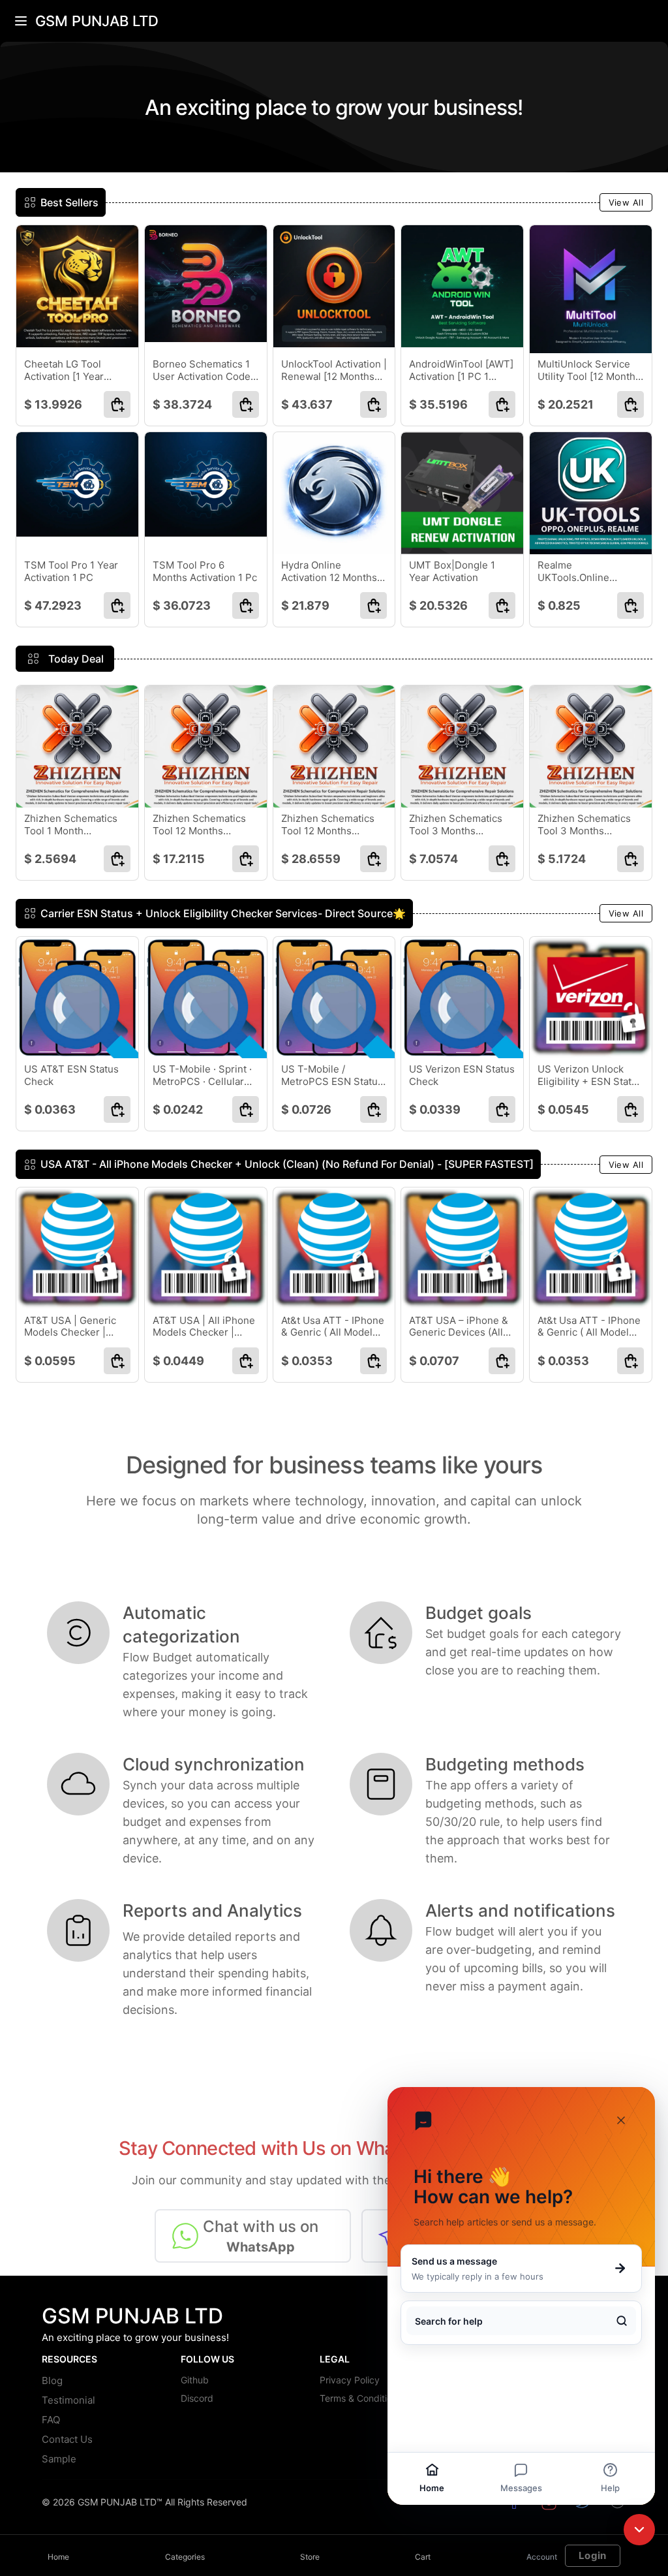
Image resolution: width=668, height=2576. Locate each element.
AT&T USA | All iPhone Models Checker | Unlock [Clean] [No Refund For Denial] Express (204, 1327)
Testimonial (68, 2400)
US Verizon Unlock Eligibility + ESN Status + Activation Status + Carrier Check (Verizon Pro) (590, 1076)
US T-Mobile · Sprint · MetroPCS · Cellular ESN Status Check (202, 1076)
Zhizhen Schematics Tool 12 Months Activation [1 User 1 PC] (199, 825)
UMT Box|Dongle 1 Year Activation (452, 572)
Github (195, 2380)
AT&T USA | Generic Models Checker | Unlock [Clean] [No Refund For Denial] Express (70, 1327)
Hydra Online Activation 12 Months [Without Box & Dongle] (329, 572)
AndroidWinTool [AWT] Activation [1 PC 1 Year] (461, 371)
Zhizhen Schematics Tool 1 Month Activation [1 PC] (71, 825)
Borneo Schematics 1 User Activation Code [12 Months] (202, 371)
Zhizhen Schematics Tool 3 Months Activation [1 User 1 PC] (584, 825)
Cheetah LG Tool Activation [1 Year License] (64, 371)
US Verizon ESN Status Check (462, 1076)
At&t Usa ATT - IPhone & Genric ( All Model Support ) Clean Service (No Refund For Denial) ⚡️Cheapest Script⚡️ (333, 1327)
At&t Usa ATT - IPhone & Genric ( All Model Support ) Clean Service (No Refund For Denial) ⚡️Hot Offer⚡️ (589, 1327)
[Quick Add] (117, 404)
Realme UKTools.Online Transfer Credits (575, 572)
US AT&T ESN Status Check (71, 1076)
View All (626, 202)
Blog (52, 2380)
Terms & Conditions (361, 2398)
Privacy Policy (350, 2380)
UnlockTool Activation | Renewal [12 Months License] (334, 371)
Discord (197, 2398)
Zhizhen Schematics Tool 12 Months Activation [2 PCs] (328, 825)
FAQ (51, 2420)
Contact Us (67, 2439)
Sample (59, 2459)
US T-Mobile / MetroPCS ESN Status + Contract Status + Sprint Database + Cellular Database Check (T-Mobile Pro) (332, 1076)
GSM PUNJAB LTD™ (120, 2502)
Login (593, 2555)
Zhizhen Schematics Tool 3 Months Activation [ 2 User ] (456, 825)
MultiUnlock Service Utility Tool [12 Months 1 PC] (589, 371)
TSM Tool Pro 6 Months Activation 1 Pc (205, 572)
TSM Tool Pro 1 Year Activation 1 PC (71, 572)
